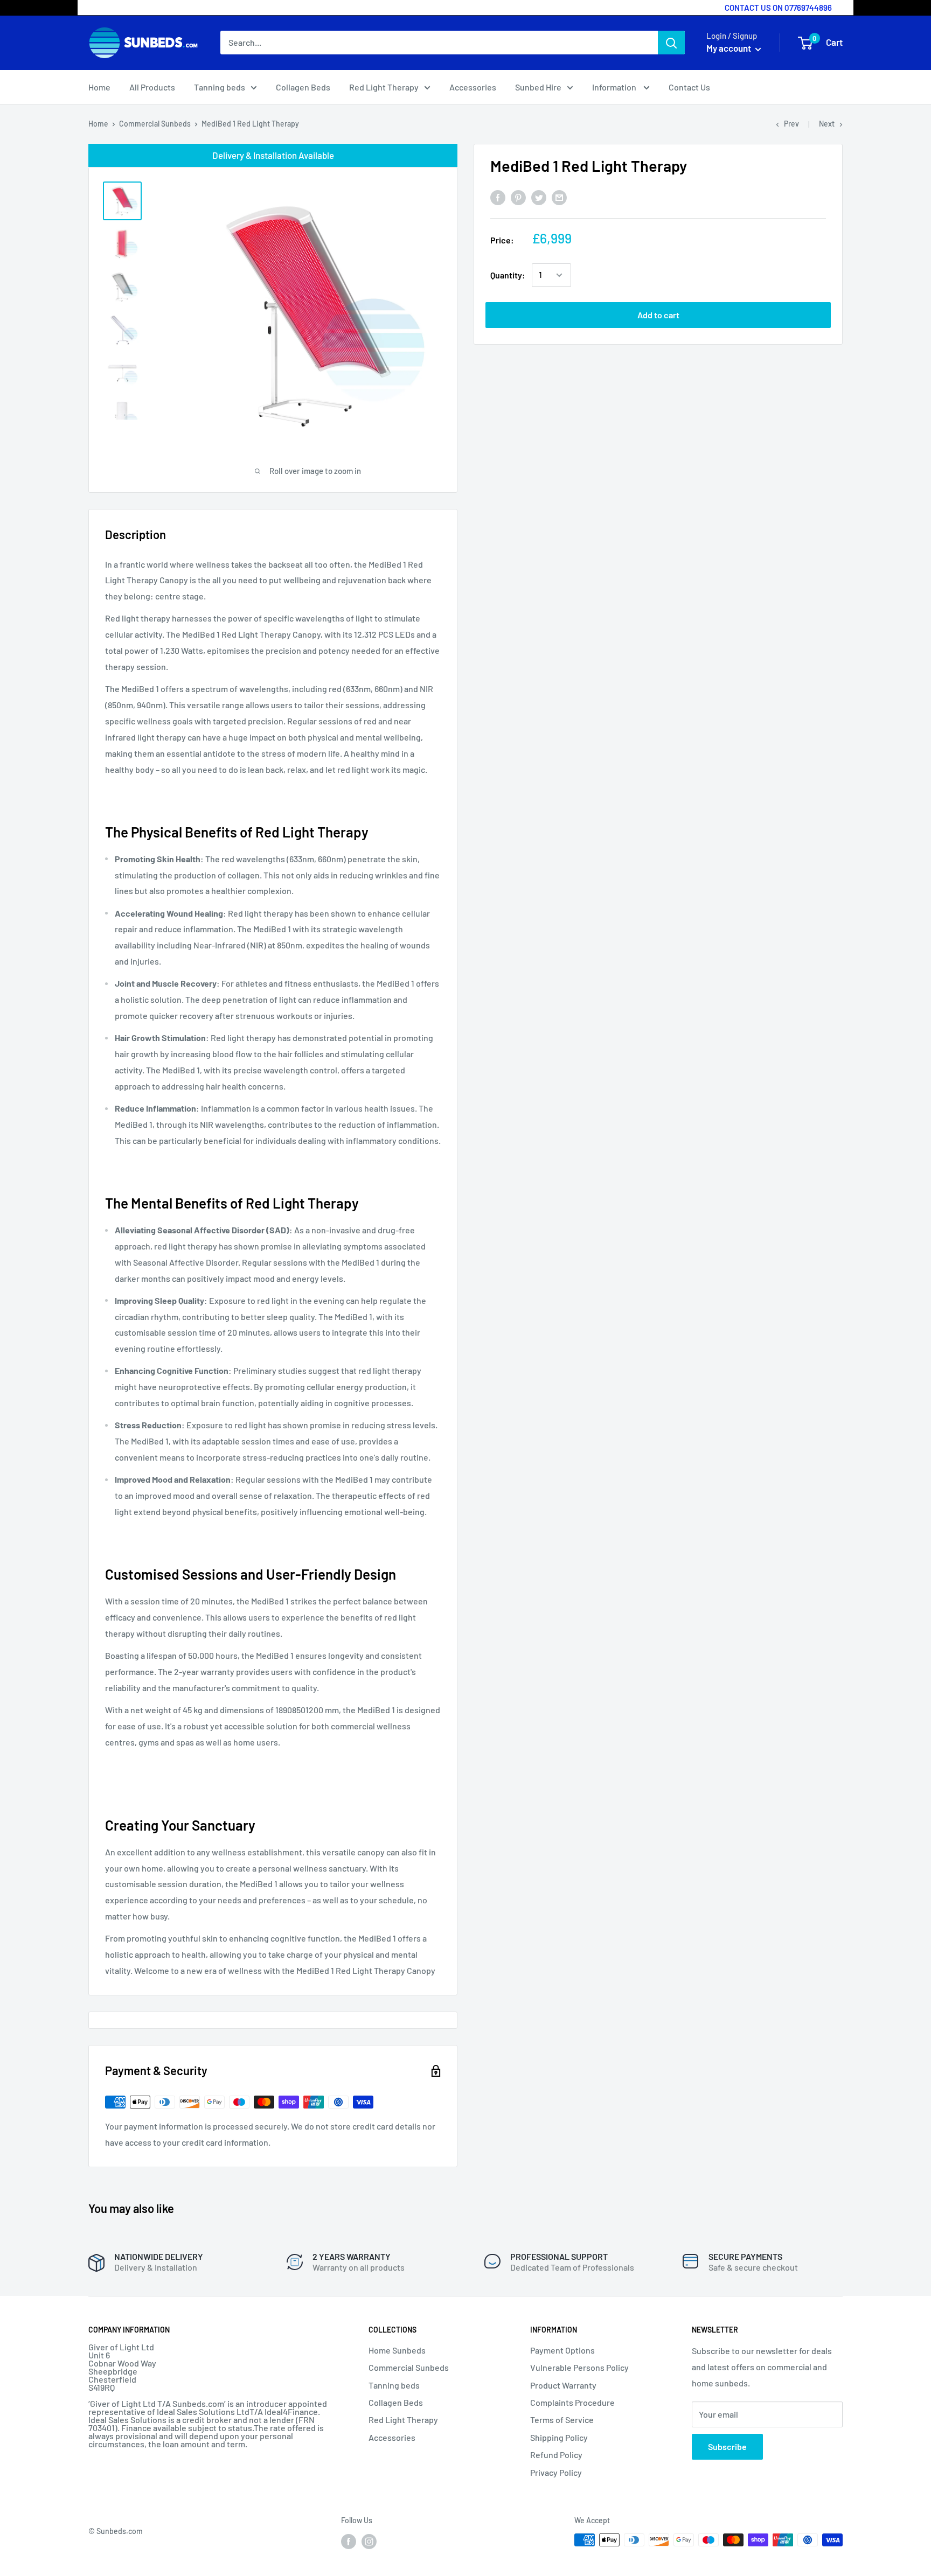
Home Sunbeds (397, 2350)
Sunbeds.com (120, 2531)
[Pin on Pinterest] (518, 197)
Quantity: (508, 275)
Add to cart (658, 315)
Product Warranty (563, 2385)
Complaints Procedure (572, 2402)
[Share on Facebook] (498, 197)
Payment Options (562, 2350)
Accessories (473, 87)
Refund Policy (556, 2455)
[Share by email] (559, 197)
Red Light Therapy (384, 87)
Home (99, 87)
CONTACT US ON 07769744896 (778, 8)
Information (615, 87)
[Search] (671, 43)
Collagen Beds (303, 87)
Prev (791, 124)
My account (729, 48)
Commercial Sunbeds (155, 124)
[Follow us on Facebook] (349, 2541)
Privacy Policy (556, 2472)
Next (827, 124)
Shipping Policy (559, 2437)
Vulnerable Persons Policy (579, 2367)
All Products (152, 87)
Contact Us (689, 87)
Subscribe (727, 2446)
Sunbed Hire (538, 87)
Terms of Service (562, 2420)
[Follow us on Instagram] (369, 2541)
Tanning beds (220, 87)
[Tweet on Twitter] (539, 197)
